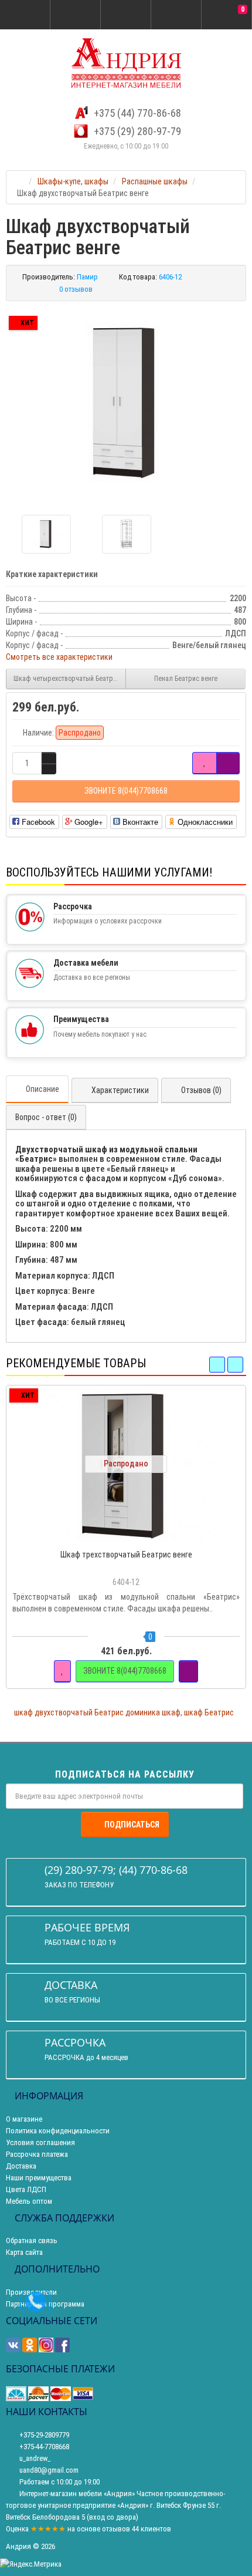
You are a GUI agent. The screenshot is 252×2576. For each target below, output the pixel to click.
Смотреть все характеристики (59, 657)
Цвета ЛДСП (26, 2189)
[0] (227, 15)
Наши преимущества (39, 2178)
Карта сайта (24, 2252)
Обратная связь (32, 2240)
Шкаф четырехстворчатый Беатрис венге (70, 679)
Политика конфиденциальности (58, 2131)
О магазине (24, 2119)
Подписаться (132, 1825)
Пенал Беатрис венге (186, 679)
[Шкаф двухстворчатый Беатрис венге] (126, 404)
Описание (42, 1089)
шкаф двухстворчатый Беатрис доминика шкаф (97, 1712)
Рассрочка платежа (37, 2154)
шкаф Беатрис (209, 1712)
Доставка (21, 2166)
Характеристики (120, 1090)
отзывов (116, 2529)
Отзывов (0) (201, 1090)
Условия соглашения (40, 2142)
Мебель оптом (29, 2201)
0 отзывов (76, 289)
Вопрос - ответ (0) (46, 1117)
